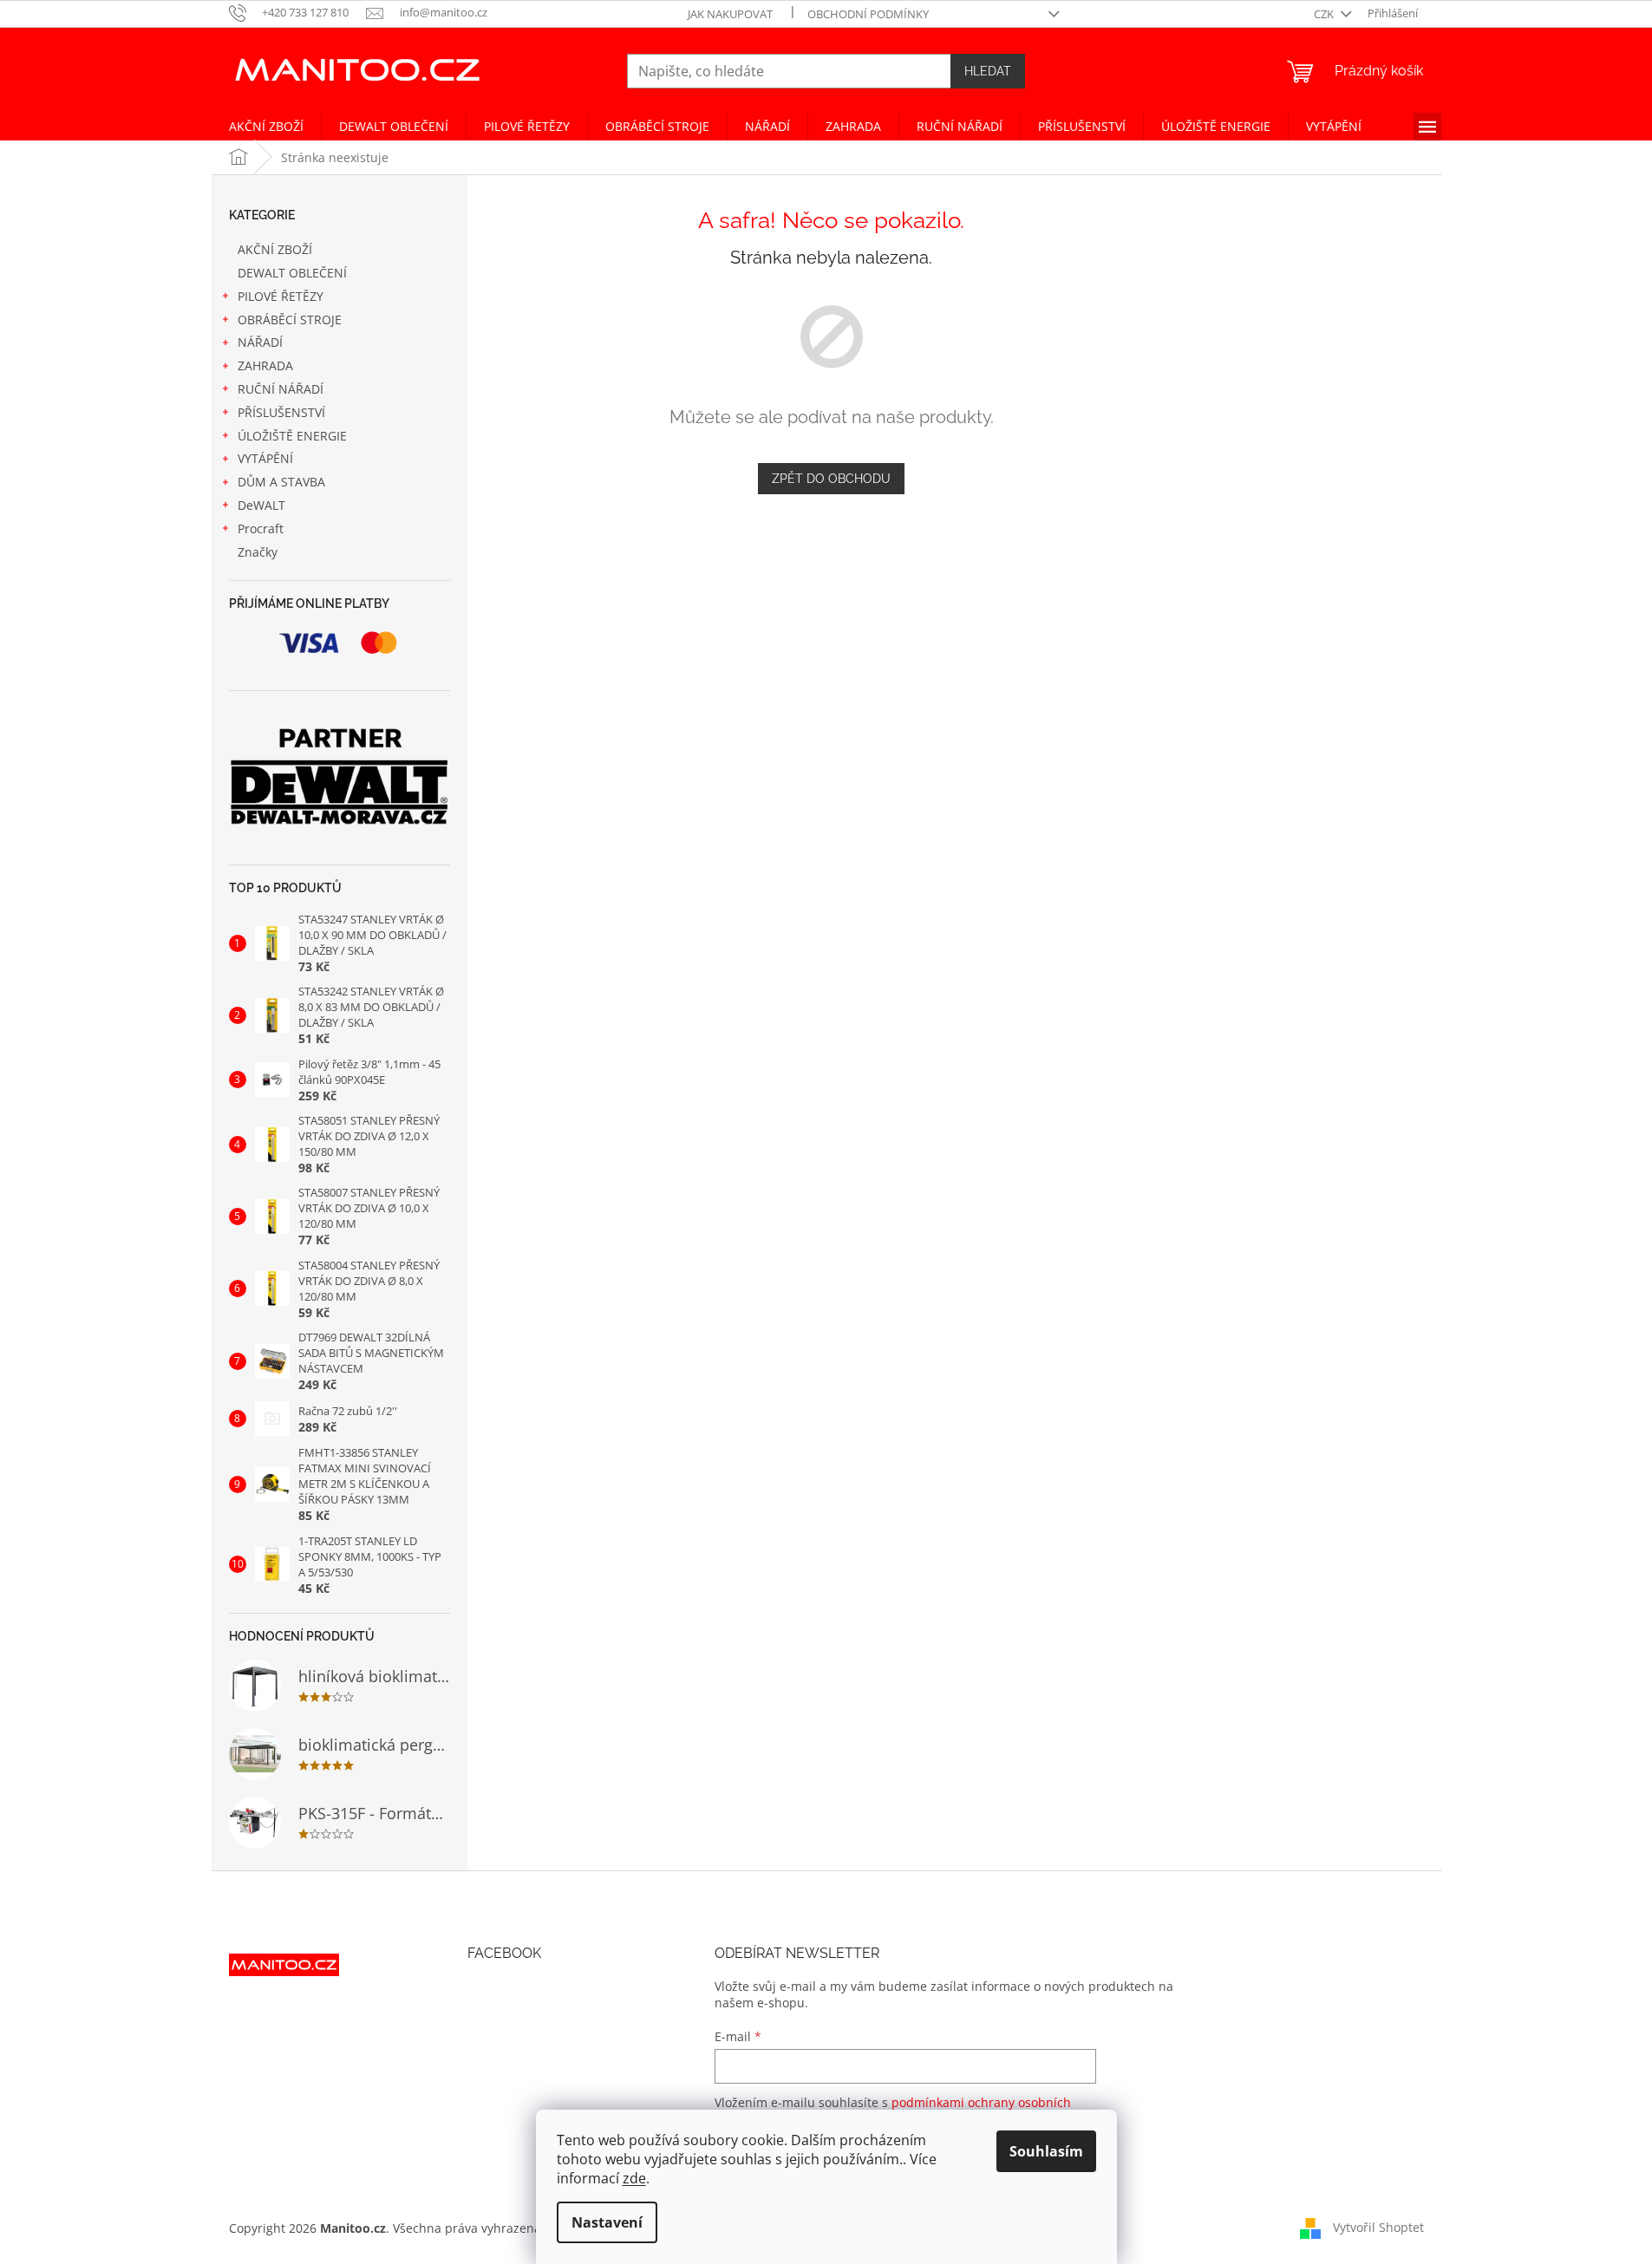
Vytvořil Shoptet (1378, 2227)
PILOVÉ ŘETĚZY (281, 296)
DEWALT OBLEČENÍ (292, 273)
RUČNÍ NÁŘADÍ (281, 389)
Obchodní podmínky (868, 14)
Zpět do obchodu (831, 479)
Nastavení (607, 2222)
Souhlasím (1046, 2151)
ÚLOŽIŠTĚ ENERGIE (292, 436)
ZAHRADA (265, 365)
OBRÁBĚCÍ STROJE (290, 320)
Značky (258, 552)
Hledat (988, 71)
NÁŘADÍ (260, 342)
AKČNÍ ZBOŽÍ (275, 249)
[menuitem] (266, 127)
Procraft (261, 528)
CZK (1325, 14)
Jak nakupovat (730, 14)
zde (634, 2178)
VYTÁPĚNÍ (265, 458)
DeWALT (261, 505)
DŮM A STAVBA (281, 482)
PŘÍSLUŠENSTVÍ (281, 412)
